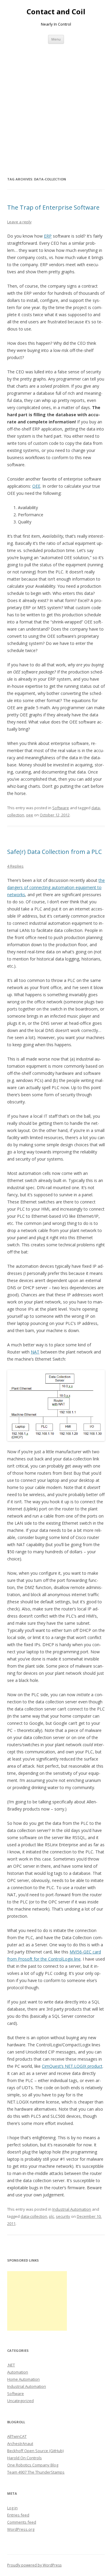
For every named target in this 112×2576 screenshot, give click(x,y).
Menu (56, 39)
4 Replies (15, 866)
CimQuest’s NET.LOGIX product (72, 2066)
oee (30, 815)
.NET (11, 2365)
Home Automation (23, 2379)
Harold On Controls (24, 2458)
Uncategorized (20, 2401)
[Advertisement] (56, 103)
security (63, 2216)
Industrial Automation (72, 2209)
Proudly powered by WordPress (34, 2565)
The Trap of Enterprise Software (53, 207)
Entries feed (18, 2515)
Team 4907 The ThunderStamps (36, 2472)
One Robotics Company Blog (33, 2465)
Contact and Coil (56, 12)
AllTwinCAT (17, 2436)
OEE (36, 486)
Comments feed (22, 2522)
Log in (12, 2508)
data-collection (34, 2216)
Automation (18, 2372)
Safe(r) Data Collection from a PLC (55, 852)
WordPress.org (21, 2529)
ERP (48, 236)
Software (61, 808)
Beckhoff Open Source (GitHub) (35, 2451)
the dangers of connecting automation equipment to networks (56, 887)
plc (52, 2216)
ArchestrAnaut (20, 2444)
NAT (35, 1352)
